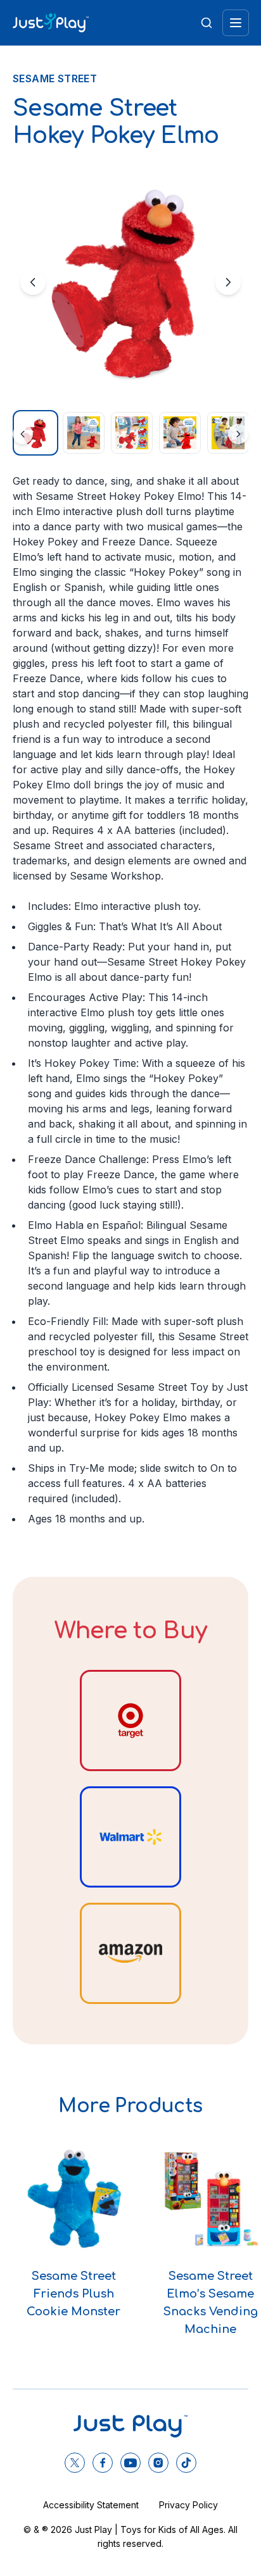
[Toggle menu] (236, 23)
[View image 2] (84, 433)
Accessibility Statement (91, 2505)
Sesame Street (55, 78)
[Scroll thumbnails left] (23, 434)
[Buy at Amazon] (130, 1953)
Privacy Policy (188, 2505)
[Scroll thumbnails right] (238, 434)
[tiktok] (186, 2463)
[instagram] (158, 2463)
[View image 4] (180, 433)
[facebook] (103, 2463)
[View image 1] (35, 433)
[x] (75, 2463)
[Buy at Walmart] (130, 1837)
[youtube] (130, 2463)
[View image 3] (132, 433)
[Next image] (228, 282)
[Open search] (207, 23)
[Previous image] (33, 282)
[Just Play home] (51, 23)
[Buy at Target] (130, 1720)
